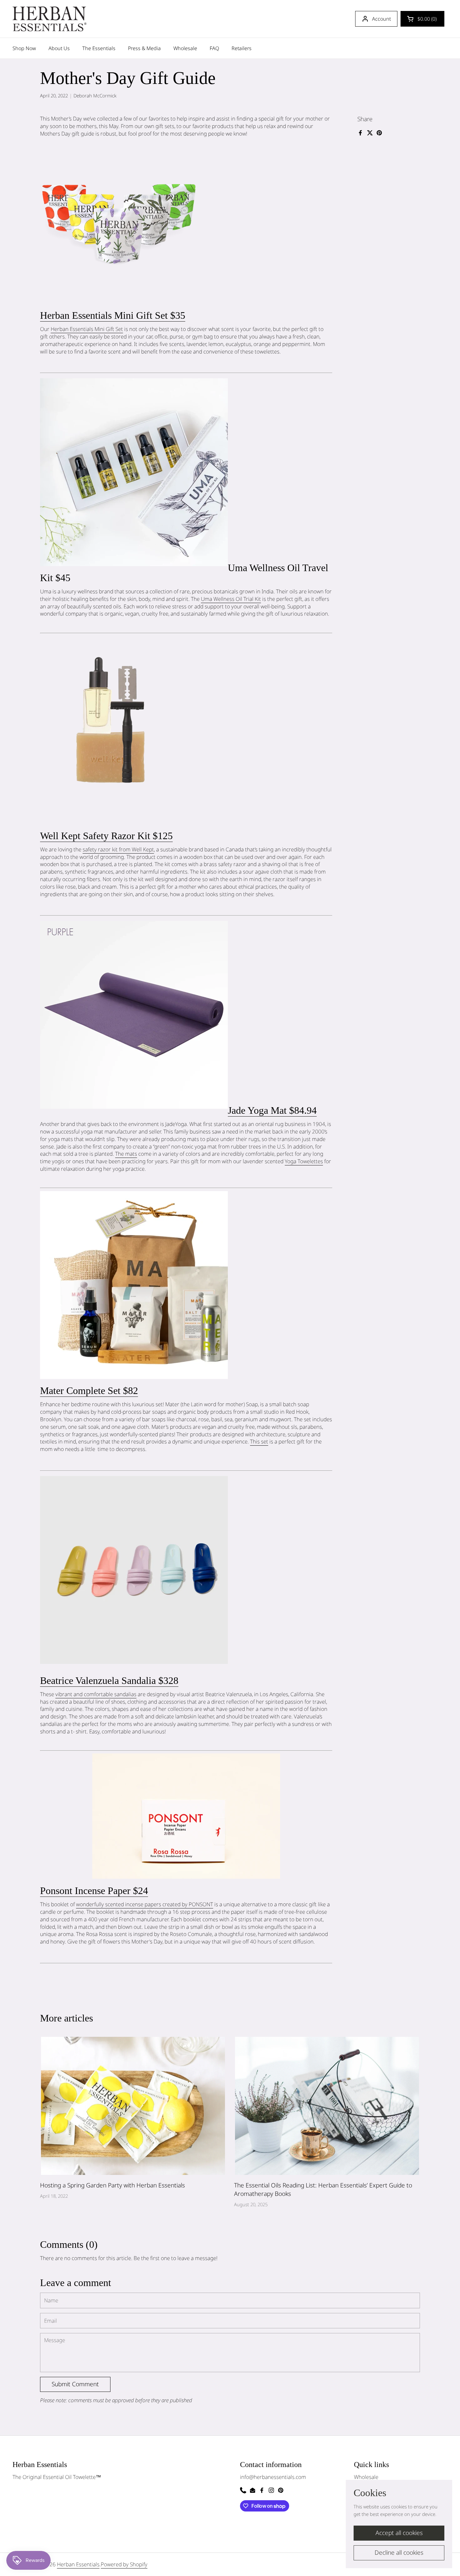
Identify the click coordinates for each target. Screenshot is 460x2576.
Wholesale (366, 2477)
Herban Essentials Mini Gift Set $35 (113, 315)
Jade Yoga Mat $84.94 (272, 1110)
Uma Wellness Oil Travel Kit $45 (184, 573)
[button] (422, 19)
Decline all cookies (399, 2553)
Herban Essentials (78, 2564)
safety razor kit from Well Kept (118, 849)
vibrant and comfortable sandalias (96, 1694)
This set (259, 1441)
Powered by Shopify (124, 2564)
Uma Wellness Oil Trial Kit (231, 599)
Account (381, 19)
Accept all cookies (399, 2533)
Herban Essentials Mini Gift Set (87, 329)
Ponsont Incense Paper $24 (94, 1891)
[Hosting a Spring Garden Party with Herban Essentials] (133, 2106)
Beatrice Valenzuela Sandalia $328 (109, 1680)
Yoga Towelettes (304, 1161)
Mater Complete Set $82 (89, 1391)
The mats (126, 1154)
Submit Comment (75, 2384)
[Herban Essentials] (49, 19)
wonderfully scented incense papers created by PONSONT (145, 1904)
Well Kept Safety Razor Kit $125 (106, 836)
